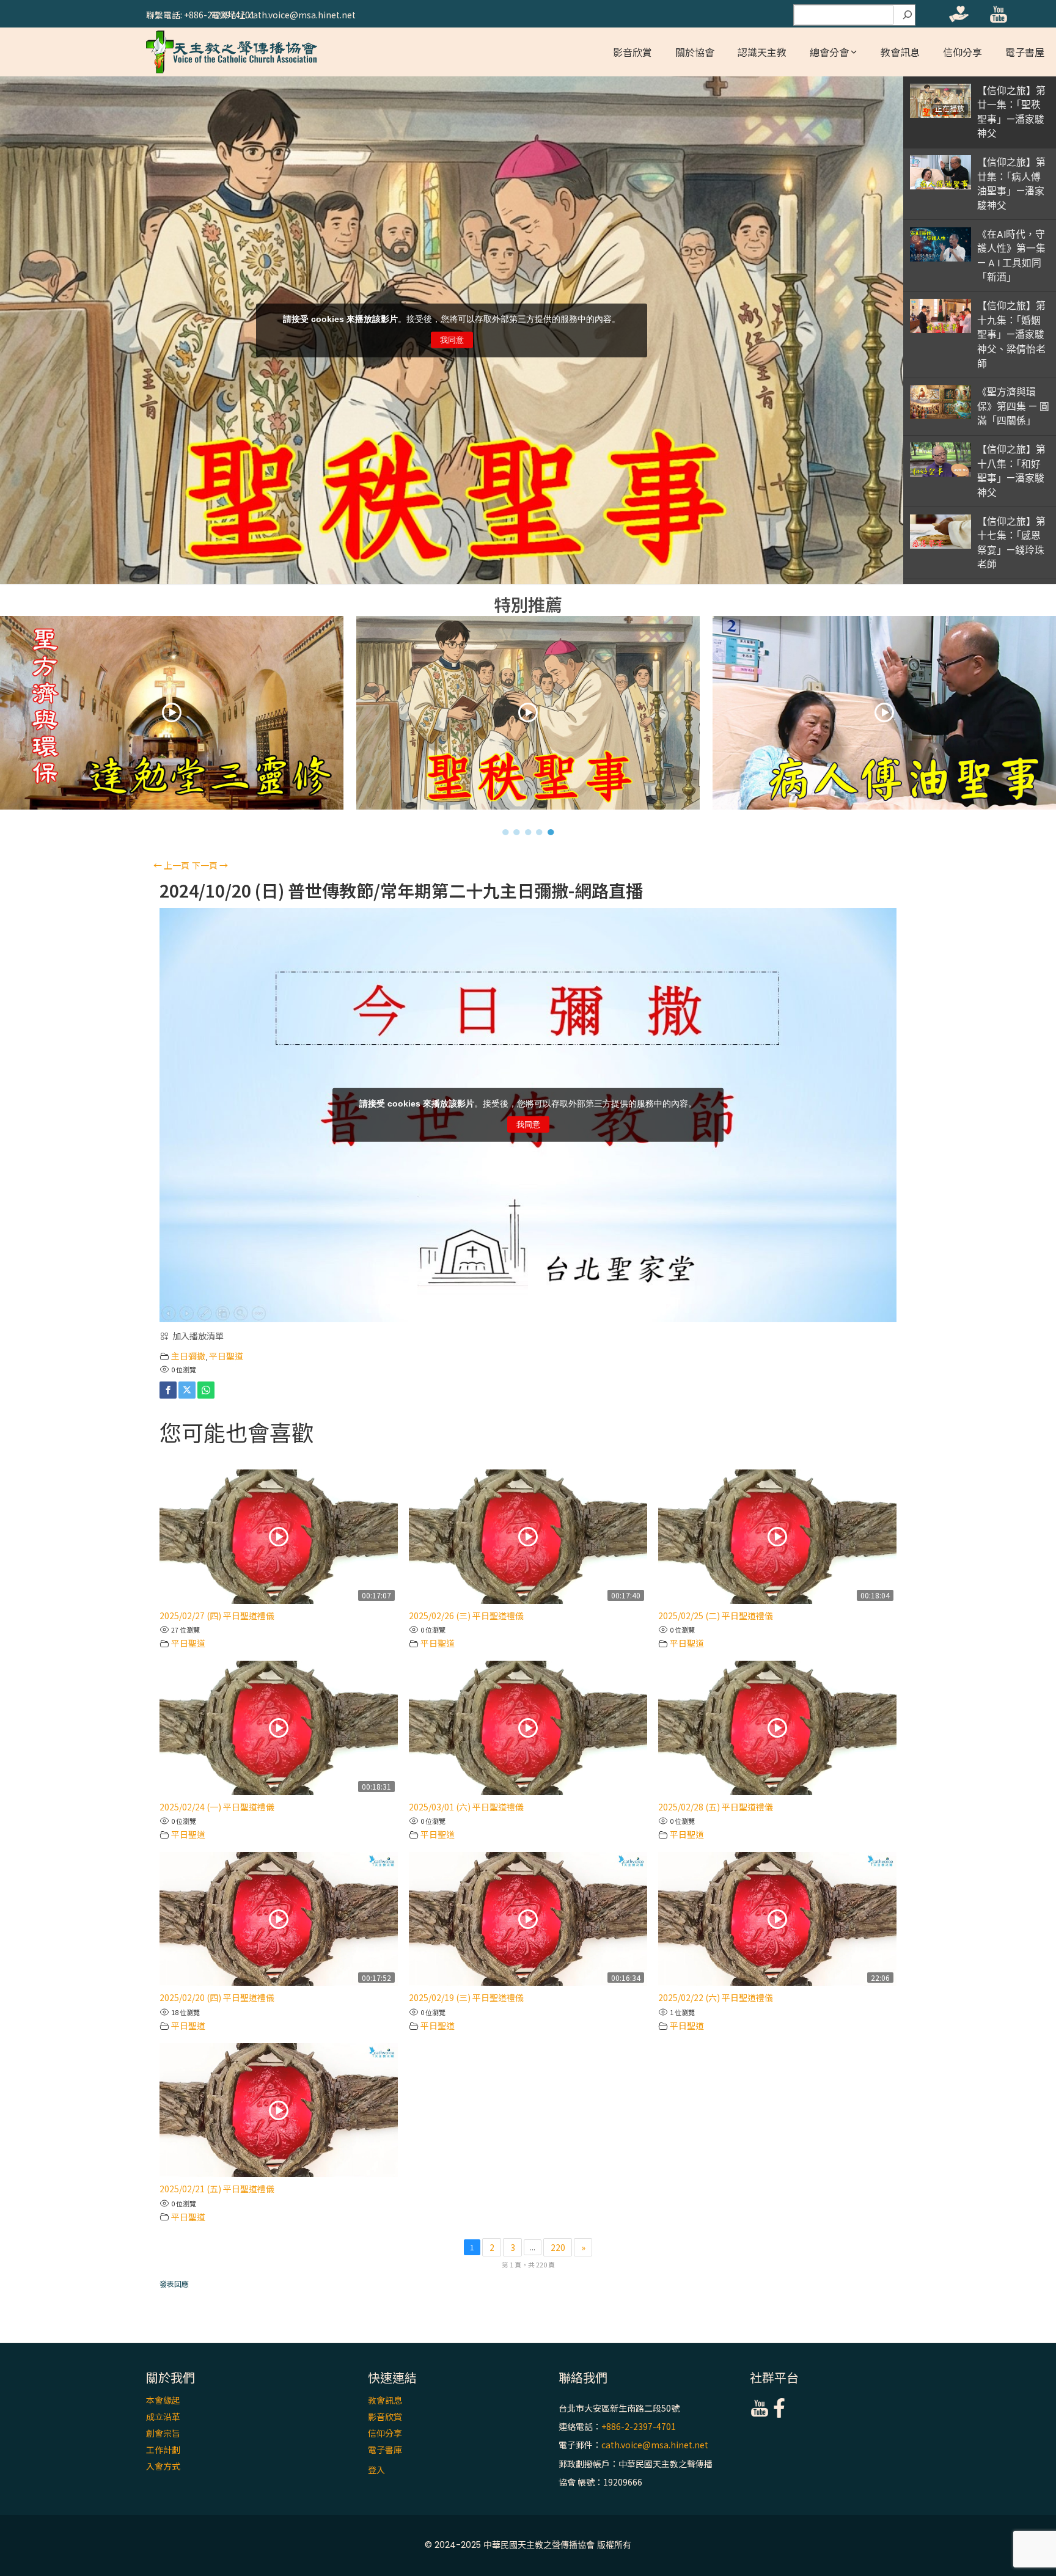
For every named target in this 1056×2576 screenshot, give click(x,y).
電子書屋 (1025, 52)
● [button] (506, 832)
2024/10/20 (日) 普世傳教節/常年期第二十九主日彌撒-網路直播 (401, 891)
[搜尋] (908, 15)
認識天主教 (762, 52)
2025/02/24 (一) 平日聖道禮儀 (217, 1807)
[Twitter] (187, 1390)
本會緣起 (163, 2400)
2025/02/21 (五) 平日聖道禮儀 (217, 2189)
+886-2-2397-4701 (639, 2426)
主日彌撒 (188, 1356)
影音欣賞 (632, 52)
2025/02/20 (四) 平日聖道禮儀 (217, 1997)
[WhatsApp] (206, 1390)
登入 (376, 2470)
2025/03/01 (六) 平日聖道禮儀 (466, 1807)
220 (558, 2247)
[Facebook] (168, 1390)
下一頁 (210, 865)
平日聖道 (226, 1356)
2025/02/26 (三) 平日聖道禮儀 (466, 1615)
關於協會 (695, 52)
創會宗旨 (163, 2433)
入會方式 (163, 2466)
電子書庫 (385, 2450)
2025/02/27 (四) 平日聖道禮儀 (217, 1615)
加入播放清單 (198, 1336)
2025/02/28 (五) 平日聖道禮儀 (716, 1807)
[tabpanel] (528, 716)
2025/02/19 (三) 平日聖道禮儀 (466, 1997)
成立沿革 (163, 2417)
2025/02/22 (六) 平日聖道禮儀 (716, 1997)
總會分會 (829, 52)
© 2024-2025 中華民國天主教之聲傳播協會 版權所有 (528, 2545)
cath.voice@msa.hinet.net (655, 2445)
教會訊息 (900, 52)
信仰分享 (963, 52)
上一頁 (171, 865)
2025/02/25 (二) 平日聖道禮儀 (716, 1615)
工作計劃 (163, 2450)
